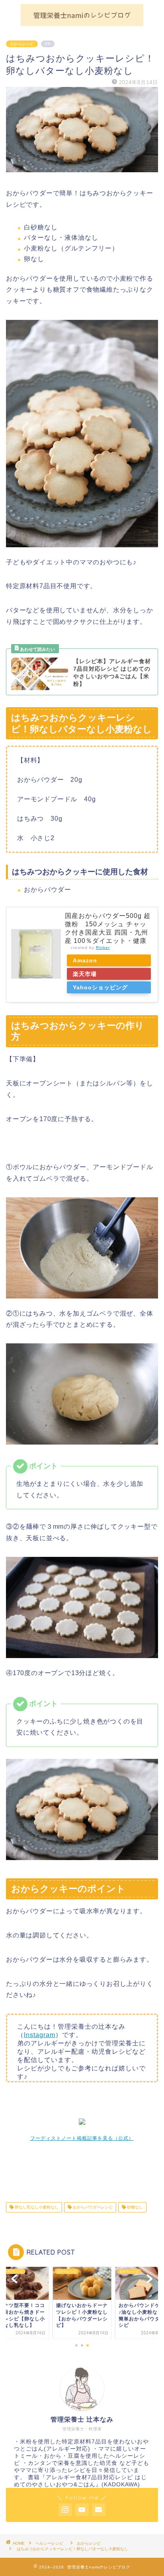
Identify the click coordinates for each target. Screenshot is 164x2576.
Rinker (103, 947)
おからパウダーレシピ (92, 2207)
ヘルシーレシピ (51, 2543)
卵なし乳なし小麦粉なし (36, 2207)
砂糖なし (134, 2207)
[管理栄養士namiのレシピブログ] (82, 23)
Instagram (40, 2035)
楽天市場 (85, 974)
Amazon (85, 960)
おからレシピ (22, 44)
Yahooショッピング (100, 987)
